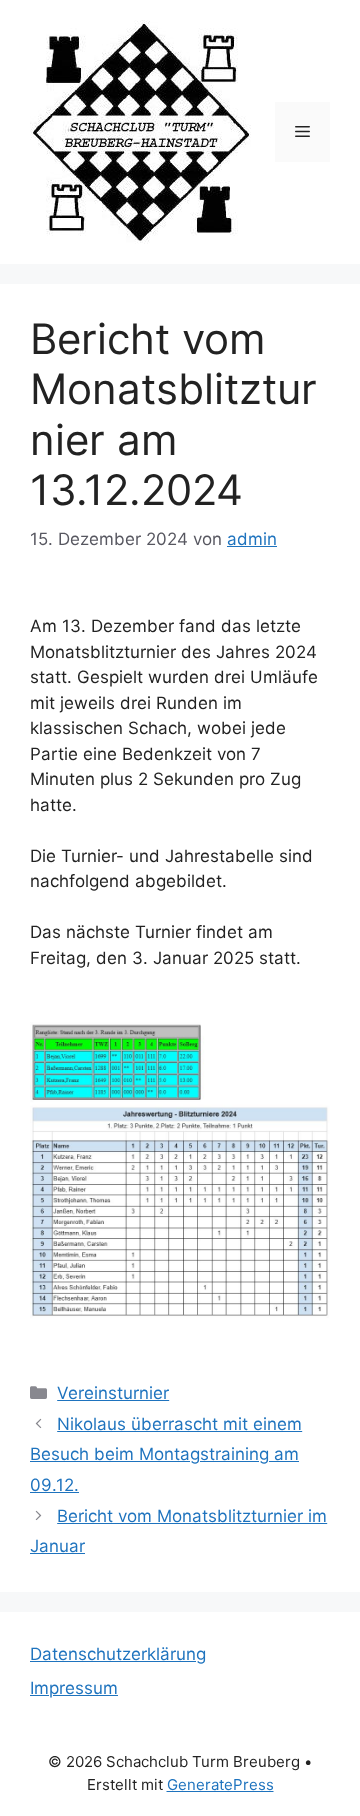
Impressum (74, 1688)
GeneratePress (220, 1784)
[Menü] (302, 132)
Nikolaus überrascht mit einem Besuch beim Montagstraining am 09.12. (166, 1454)
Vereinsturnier (113, 1393)
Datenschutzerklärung (118, 1654)
